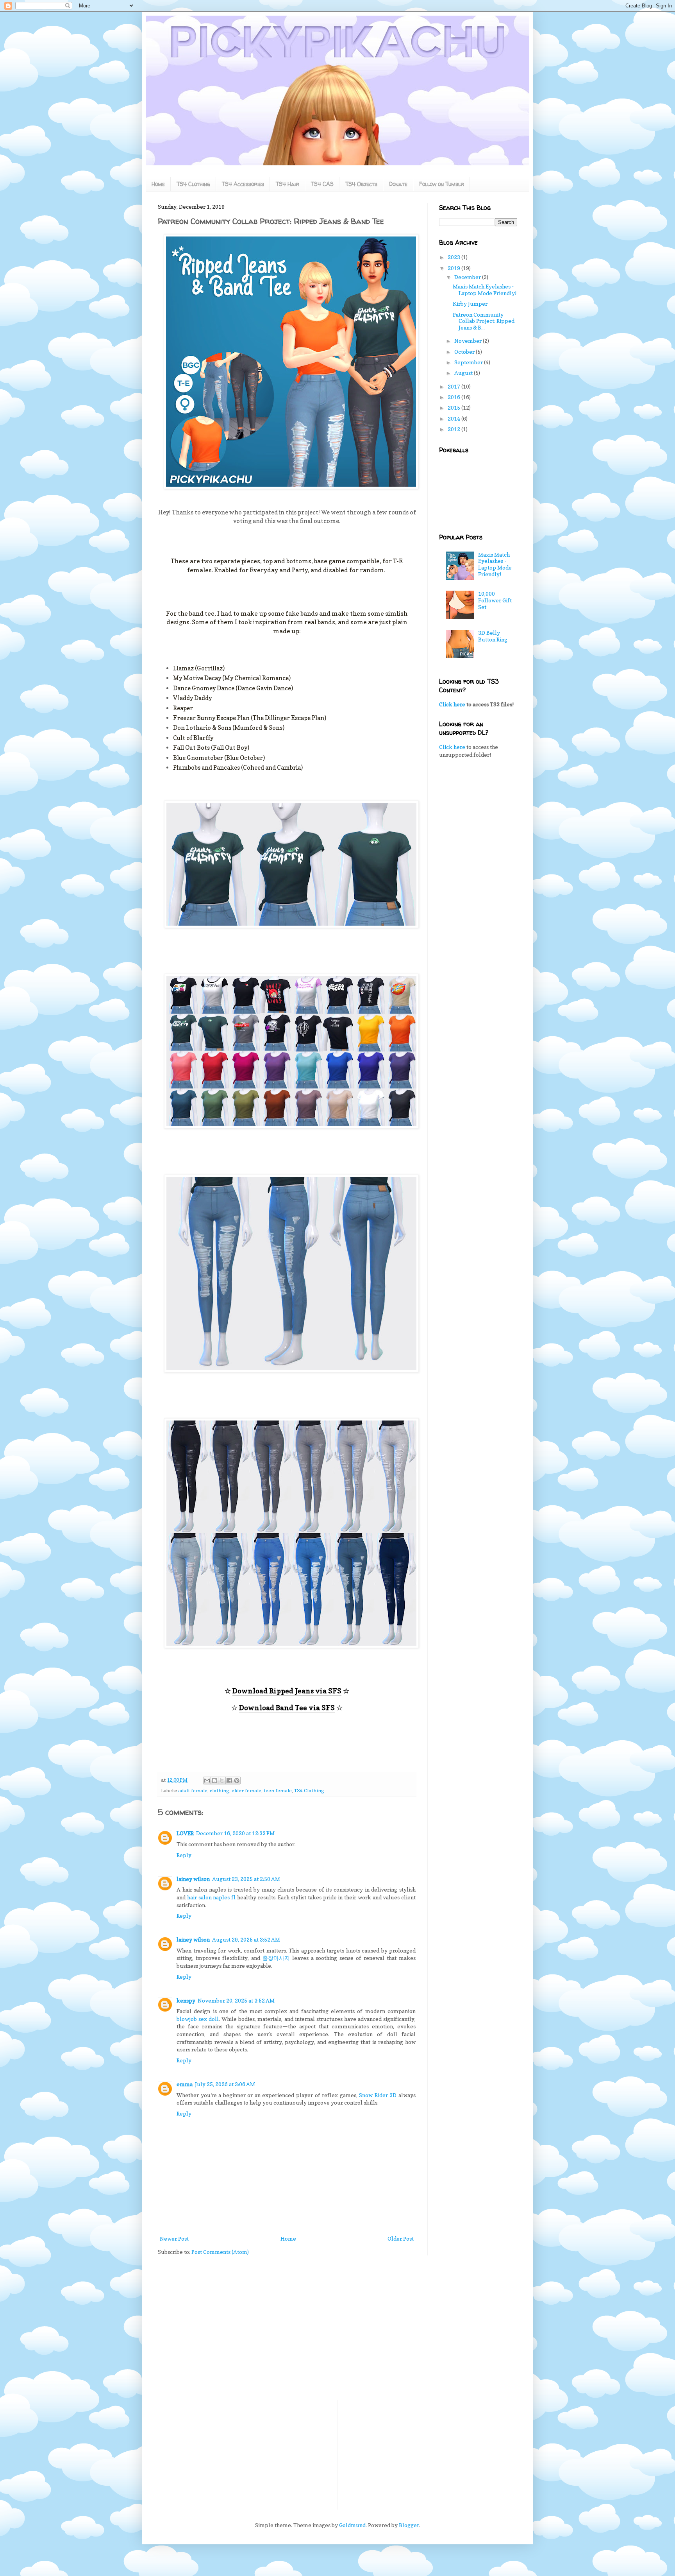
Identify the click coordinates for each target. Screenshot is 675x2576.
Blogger (409, 2525)
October (465, 352)
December (468, 277)
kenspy (186, 2000)
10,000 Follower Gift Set (495, 600)
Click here (452, 704)
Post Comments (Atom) (220, 2252)
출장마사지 (276, 1958)
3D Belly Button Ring (493, 636)
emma (185, 2084)
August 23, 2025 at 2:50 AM (246, 1879)
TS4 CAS (322, 184)
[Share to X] (222, 1781)
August (464, 373)
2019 (454, 268)
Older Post (401, 2238)
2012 (454, 429)
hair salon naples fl (211, 1897)
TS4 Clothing (193, 184)
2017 (454, 386)
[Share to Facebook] (229, 1781)
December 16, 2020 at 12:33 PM (235, 1833)
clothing (220, 1790)
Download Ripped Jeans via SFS (287, 1691)
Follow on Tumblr (442, 184)
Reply (184, 1855)
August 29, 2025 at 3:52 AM (246, 1939)
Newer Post (174, 2238)
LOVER (185, 1833)
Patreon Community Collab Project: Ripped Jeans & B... (484, 321)
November (469, 341)
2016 (454, 397)
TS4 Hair (287, 184)
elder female (246, 1790)
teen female (278, 1790)
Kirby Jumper (470, 304)
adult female (193, 1790)
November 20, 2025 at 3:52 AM (236, 2000)
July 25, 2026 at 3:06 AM (225, 2084)
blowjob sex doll (198, 2019)
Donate (398, 184)
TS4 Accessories (243, 184)
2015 (454, 408)
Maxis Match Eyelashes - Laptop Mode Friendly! (485, 290)
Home (158, 184)
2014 (454, 418)
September (469, 362)
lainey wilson (193, 1879)
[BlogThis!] (214, 1781)
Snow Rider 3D (378, 2095)
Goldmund (352, 2525)
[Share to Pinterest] (237, 1781)
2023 (454, 257)
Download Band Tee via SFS (287, 1708)
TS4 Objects (361, 184)
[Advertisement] (478, 888)
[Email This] (207, 1781)
